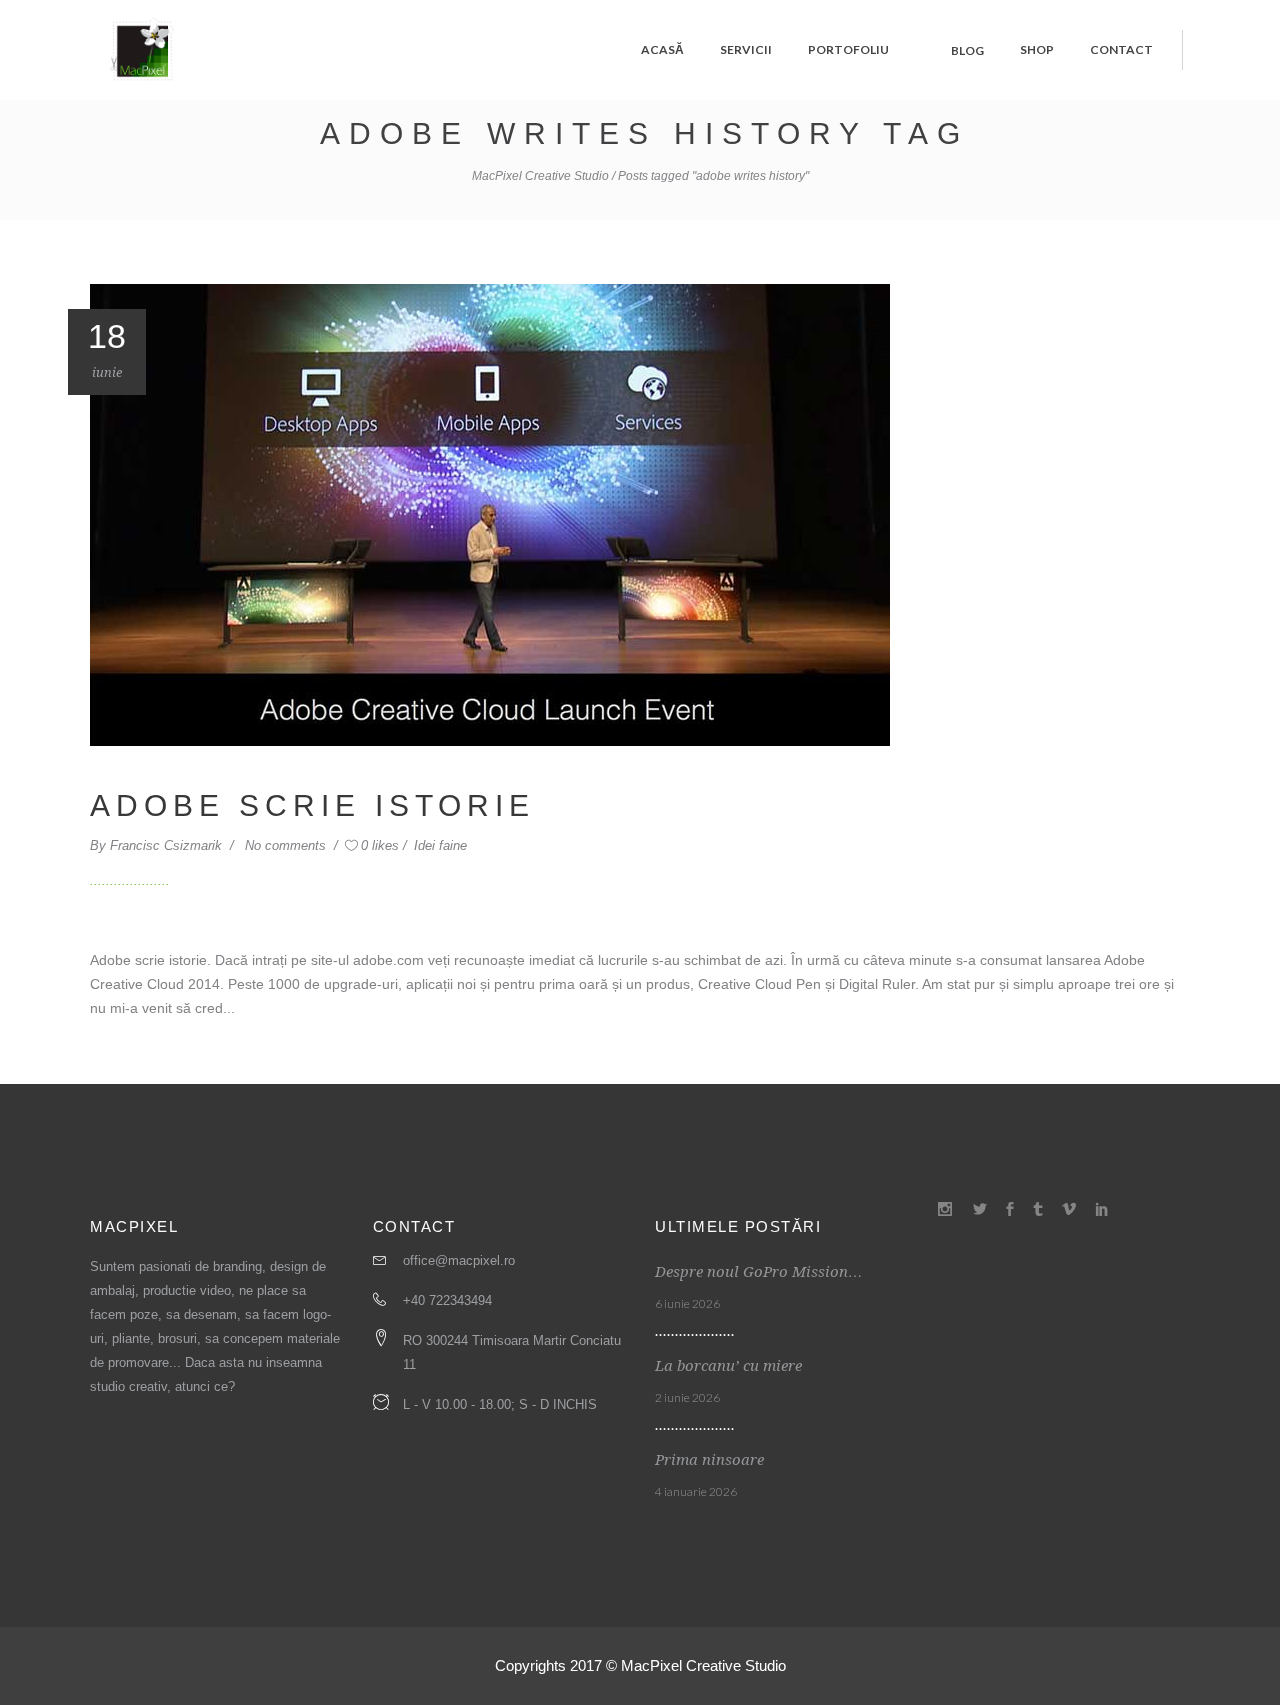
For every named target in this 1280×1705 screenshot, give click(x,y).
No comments (287, 845)
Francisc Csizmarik (168, 845)
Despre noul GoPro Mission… (759, 1272)
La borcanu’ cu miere (728, 1366)
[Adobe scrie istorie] (490, 513)
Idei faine (440, 845)
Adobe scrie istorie (312, 805)
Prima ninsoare (709, 1460)
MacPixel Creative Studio (540, 176)
